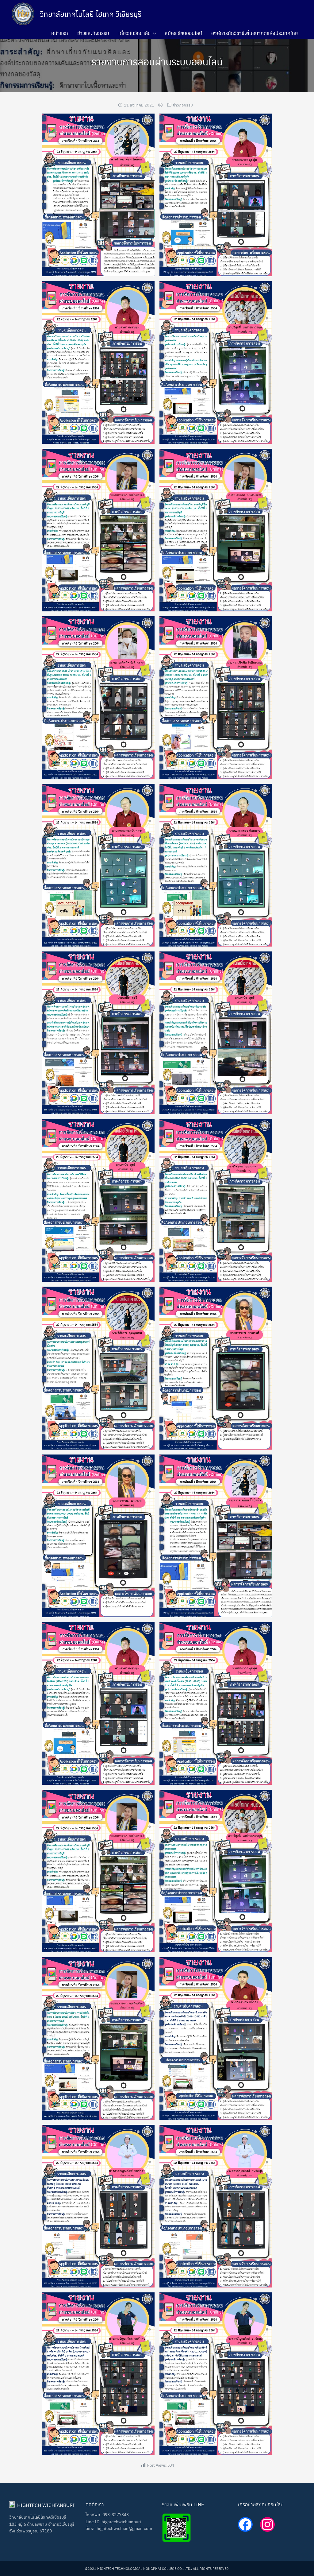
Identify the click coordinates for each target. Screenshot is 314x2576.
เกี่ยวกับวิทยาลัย (134, 33)
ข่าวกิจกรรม (183, 105)
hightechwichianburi (121, 2521)
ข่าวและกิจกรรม (93, 33)
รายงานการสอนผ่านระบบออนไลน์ (157, 61)
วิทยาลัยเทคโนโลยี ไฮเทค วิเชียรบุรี (91, 14)
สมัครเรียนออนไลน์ (183, 33)
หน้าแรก (60, 33)
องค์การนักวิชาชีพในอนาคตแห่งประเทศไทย (255, 33)
